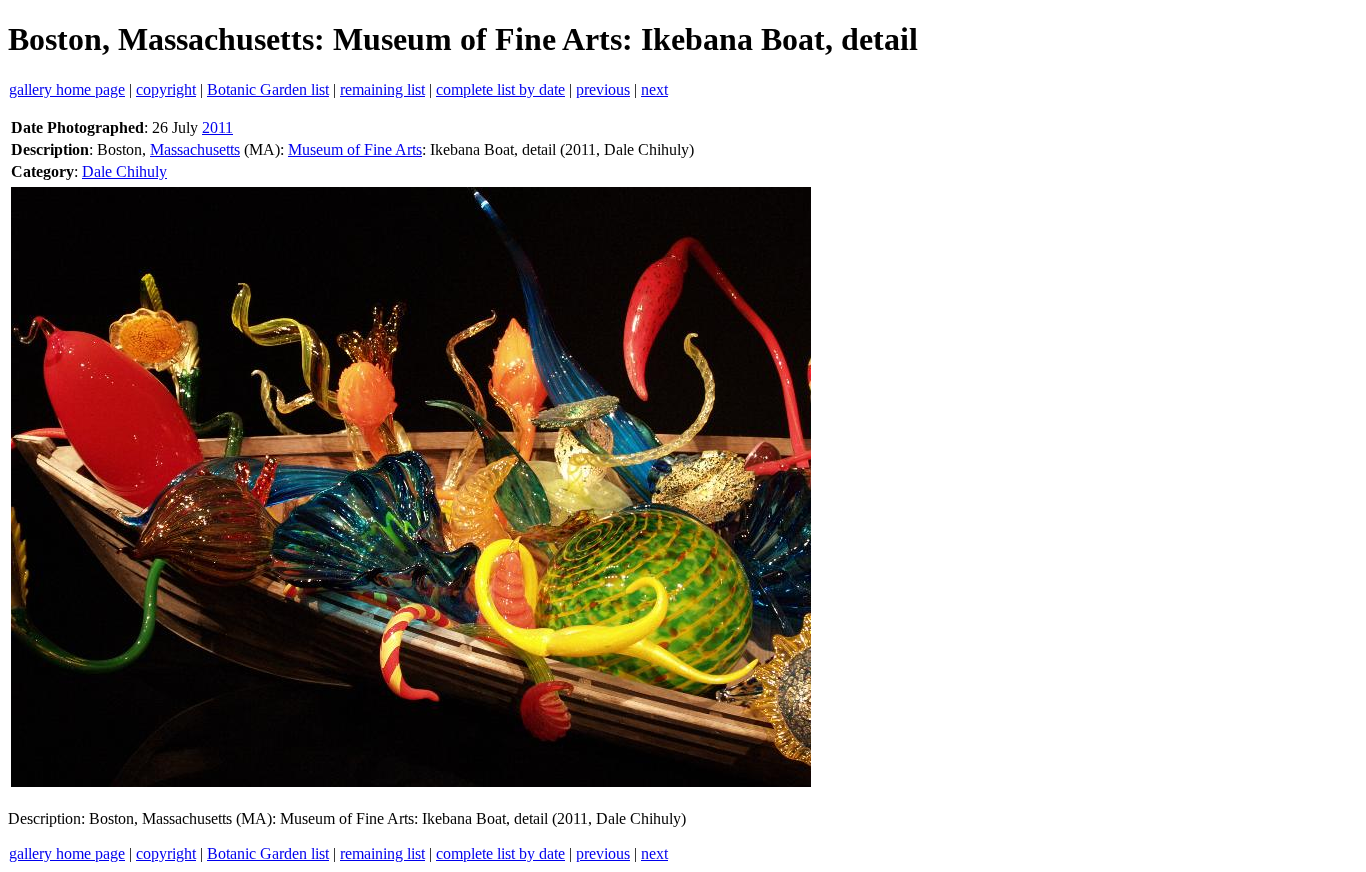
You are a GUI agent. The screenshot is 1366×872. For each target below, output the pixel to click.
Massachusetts (195, 149)
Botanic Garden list (268, 89)
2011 (217, 127)
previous (603, 89)
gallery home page (67, 89)
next (654, 89)
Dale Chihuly (124, 171)
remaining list (382, 89)
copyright (166, 89)
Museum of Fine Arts (355, 149)
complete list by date (500, 89)
